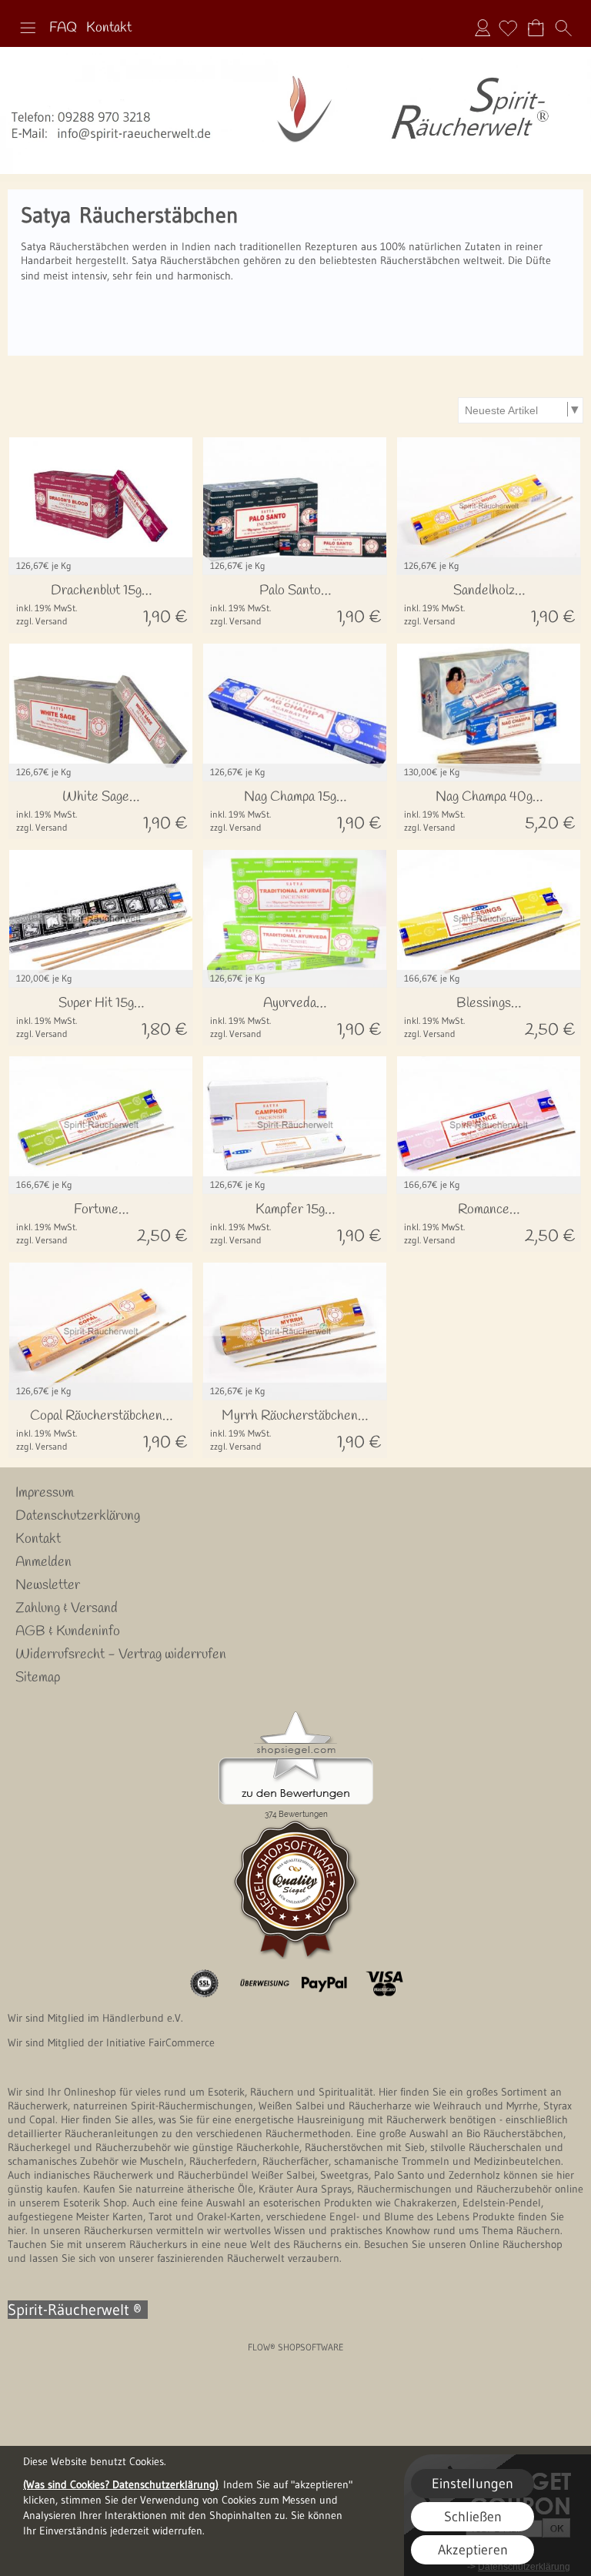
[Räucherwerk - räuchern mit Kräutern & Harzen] (295, 53)
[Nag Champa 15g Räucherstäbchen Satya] (295, 810)
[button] (28, 28)
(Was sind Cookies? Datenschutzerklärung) (121, 2484)
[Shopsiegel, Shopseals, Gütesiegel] (296, 1715)
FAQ (63, 28)
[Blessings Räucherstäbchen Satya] (489, 1017)
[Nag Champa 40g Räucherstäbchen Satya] (489, 810)
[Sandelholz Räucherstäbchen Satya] (489, 604)
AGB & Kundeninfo (68, 1631)
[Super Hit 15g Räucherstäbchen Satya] (101, 1017)
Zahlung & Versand (67, 1608)
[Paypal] (324, 1984)
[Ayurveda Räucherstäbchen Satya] (295, 1017)
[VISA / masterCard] (384, 1984)
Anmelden (482, 28)
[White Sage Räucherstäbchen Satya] (101, 810)
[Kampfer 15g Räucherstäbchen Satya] (295, 1223)
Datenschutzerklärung (78, 1516)
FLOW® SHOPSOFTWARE (296, 2347)
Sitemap (38, 1678)
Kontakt (109, 28)
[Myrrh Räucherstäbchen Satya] (295, 1429)
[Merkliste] (508, 28)
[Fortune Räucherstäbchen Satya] (101, 1223)
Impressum (45, 1493)
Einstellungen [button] (472, 2484)
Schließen (473, 2517)
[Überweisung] (264, 1984)
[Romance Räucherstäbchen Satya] (489, 1223)
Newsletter (48, 1585)
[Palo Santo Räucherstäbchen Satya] (295, 604)
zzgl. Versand (42, 621)
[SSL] (204, 1984)
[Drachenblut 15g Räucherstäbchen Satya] (101, 604)
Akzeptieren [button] (473, 2550)
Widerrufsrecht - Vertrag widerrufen (121, 1654)
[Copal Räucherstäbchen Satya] (101, 1429)
